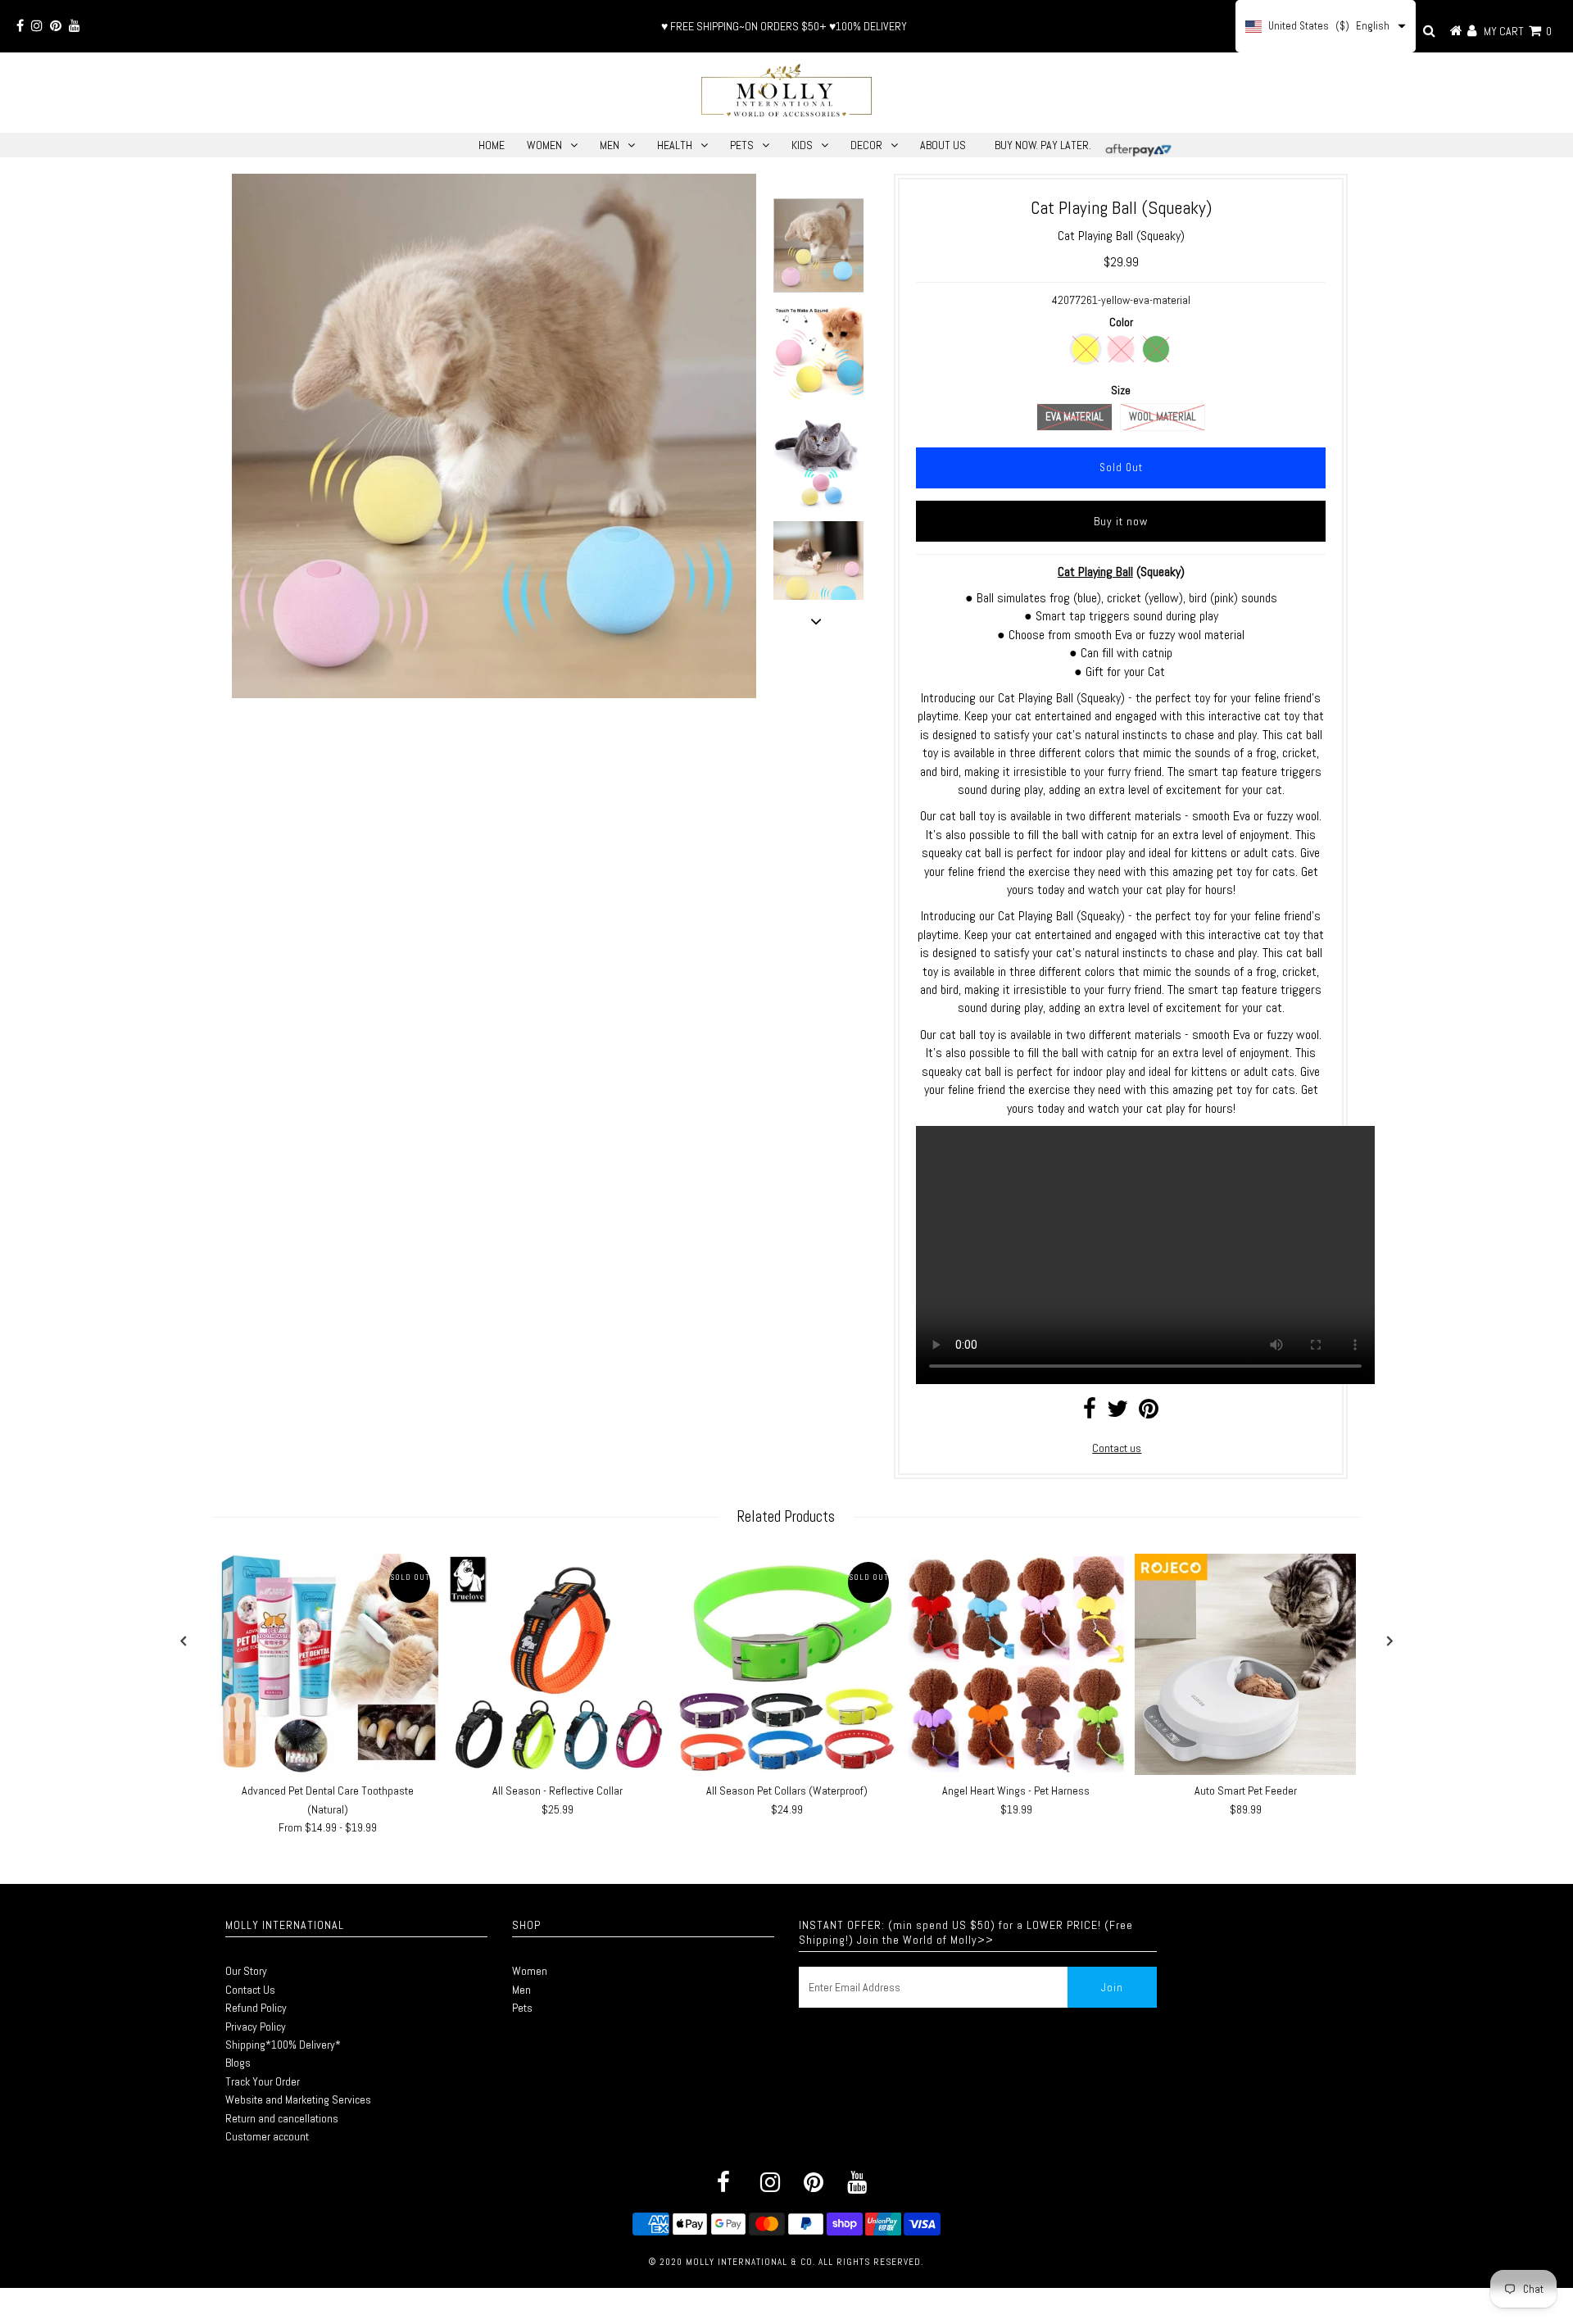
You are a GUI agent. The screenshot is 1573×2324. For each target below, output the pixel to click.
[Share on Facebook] (1090, 1413)
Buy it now (1121, 521)
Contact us (1117, 1448)
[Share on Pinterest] (1149, 1413)
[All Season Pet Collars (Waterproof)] (786, 1664)
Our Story (246, 1971)
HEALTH (675, 145)
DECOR (866, 145)
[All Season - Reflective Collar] (557, 1664)
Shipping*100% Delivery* (283, 2045)
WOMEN (544, 145)
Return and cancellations (282, 2118)
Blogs (238, 2063)
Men (521, 1990)
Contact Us (250, 1990)
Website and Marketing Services (298, 2099)
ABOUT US (943, 145)
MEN (610, 145)
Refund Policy (256, 2008)
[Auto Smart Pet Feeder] (1245, 1664)
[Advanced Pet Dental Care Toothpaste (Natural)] (328, 1664)
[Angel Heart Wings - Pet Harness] (1016, 1664)
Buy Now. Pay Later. (1043, 145)
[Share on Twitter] (1117, 1413)
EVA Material (1074, 417)
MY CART (1518, 31)
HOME (492, 145)
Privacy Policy (256, 2027)
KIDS (802, 145)
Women (530, 1971)
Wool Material (1163, 417)
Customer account (267, 2136)
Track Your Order (263, 2081)
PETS (742, 145)
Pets (522, 2008)
